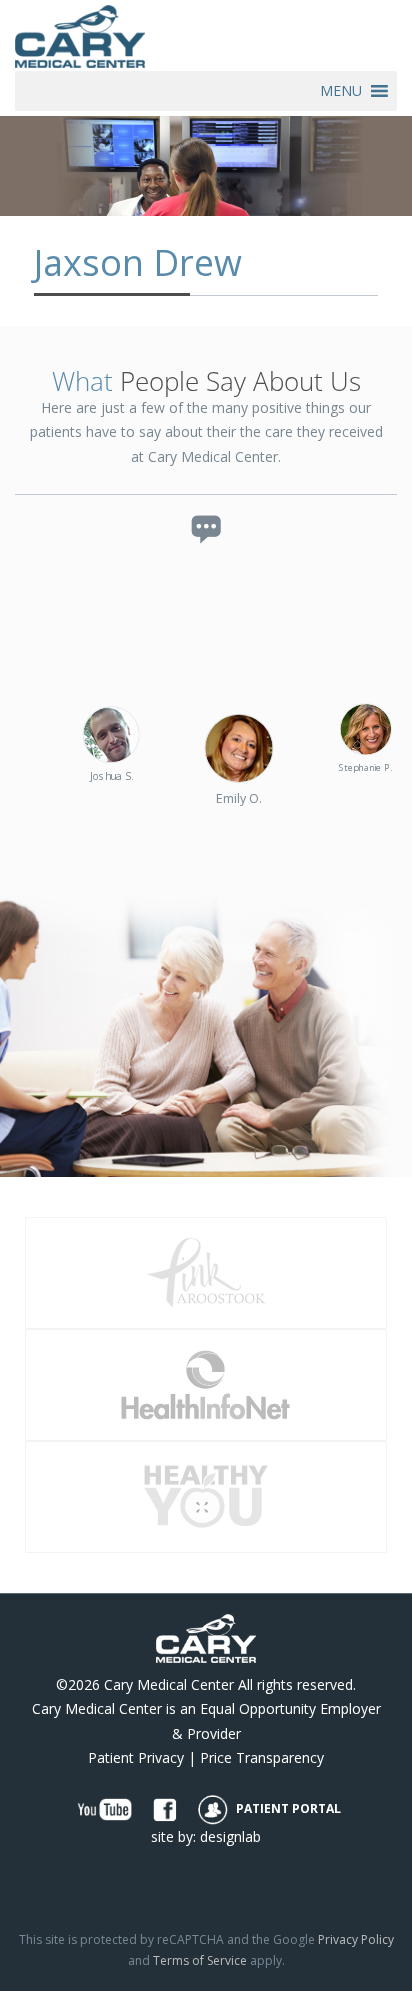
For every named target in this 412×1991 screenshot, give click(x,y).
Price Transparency (262, 1757)
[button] (341, 91)
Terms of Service (200, 1960)
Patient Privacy (136, 1757)
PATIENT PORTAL (287, 1808)
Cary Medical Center (169, 1684)
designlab (230, 1836)
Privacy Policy (356, 1939)
